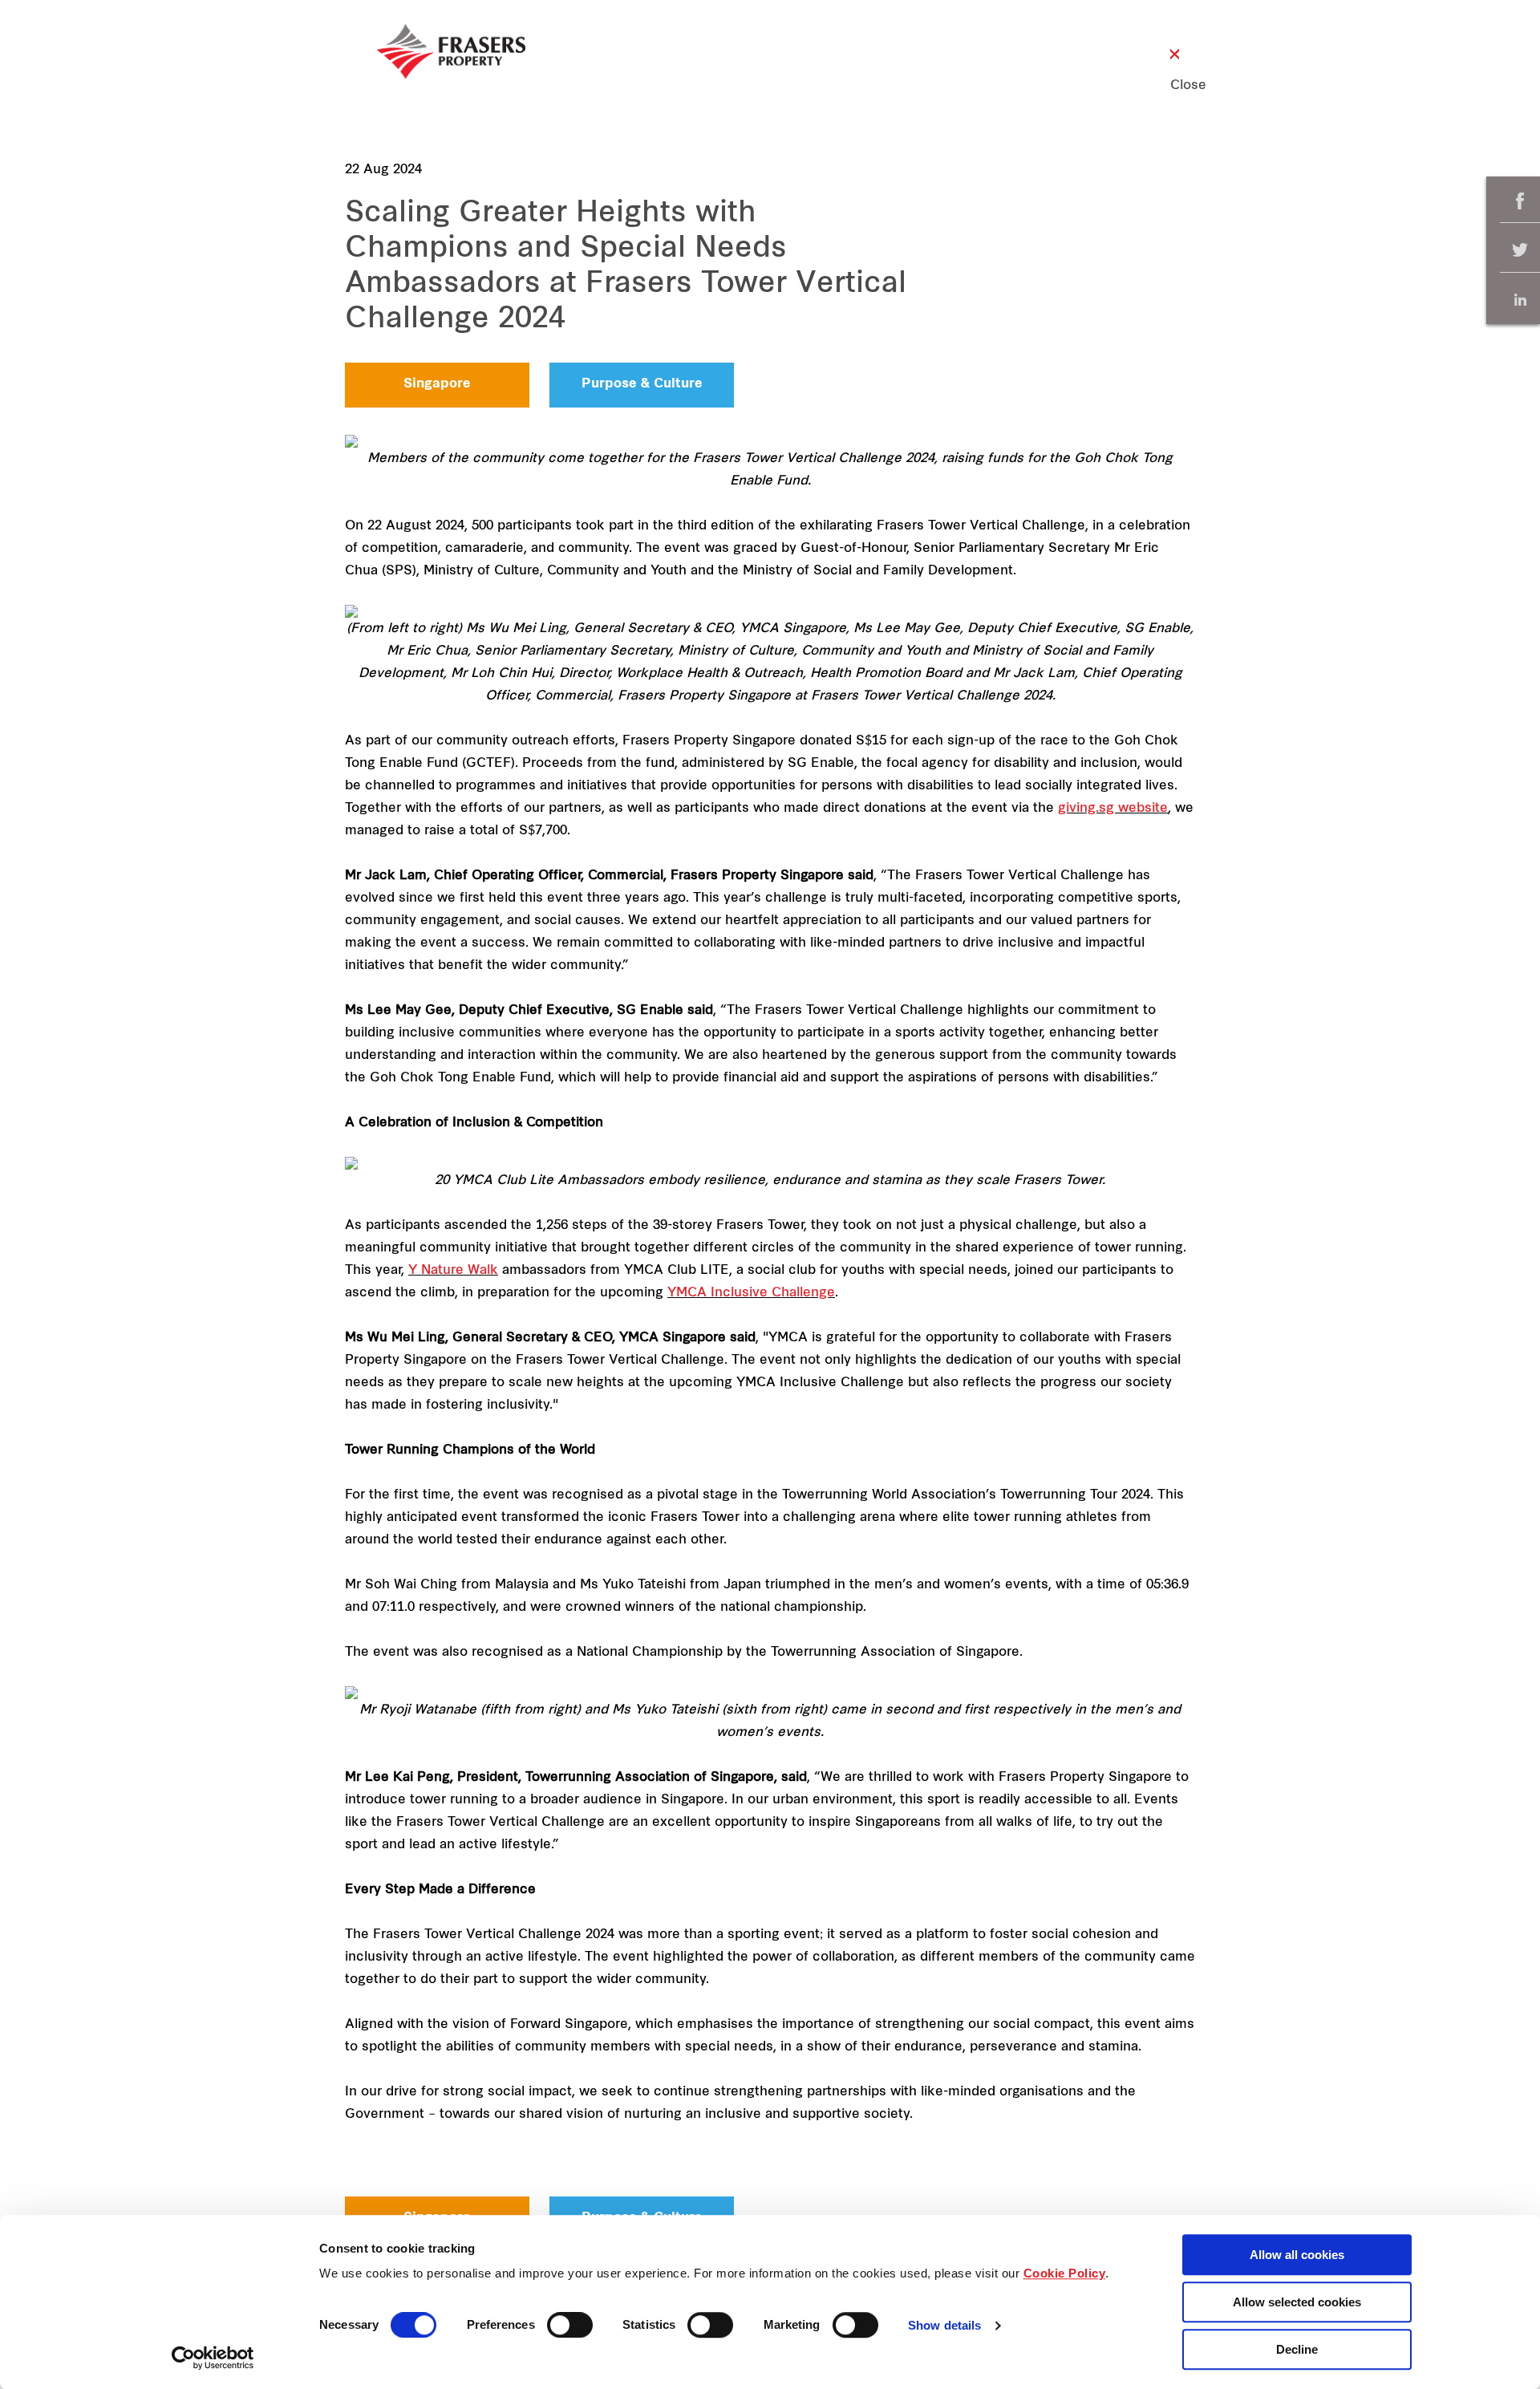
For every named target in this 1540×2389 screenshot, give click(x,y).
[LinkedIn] (1520, 300)
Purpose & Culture (642, 384)
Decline (1297, 2349)
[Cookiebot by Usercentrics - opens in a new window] (213, 2358)
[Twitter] (1520, 251)
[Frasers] (451, 51)
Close (1175, 86)
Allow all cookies (1297, 2255)
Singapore (437, 384)
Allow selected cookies (1297, 2302)
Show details (944, 2326)
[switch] (570, 2325)
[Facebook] (1520, 201)
